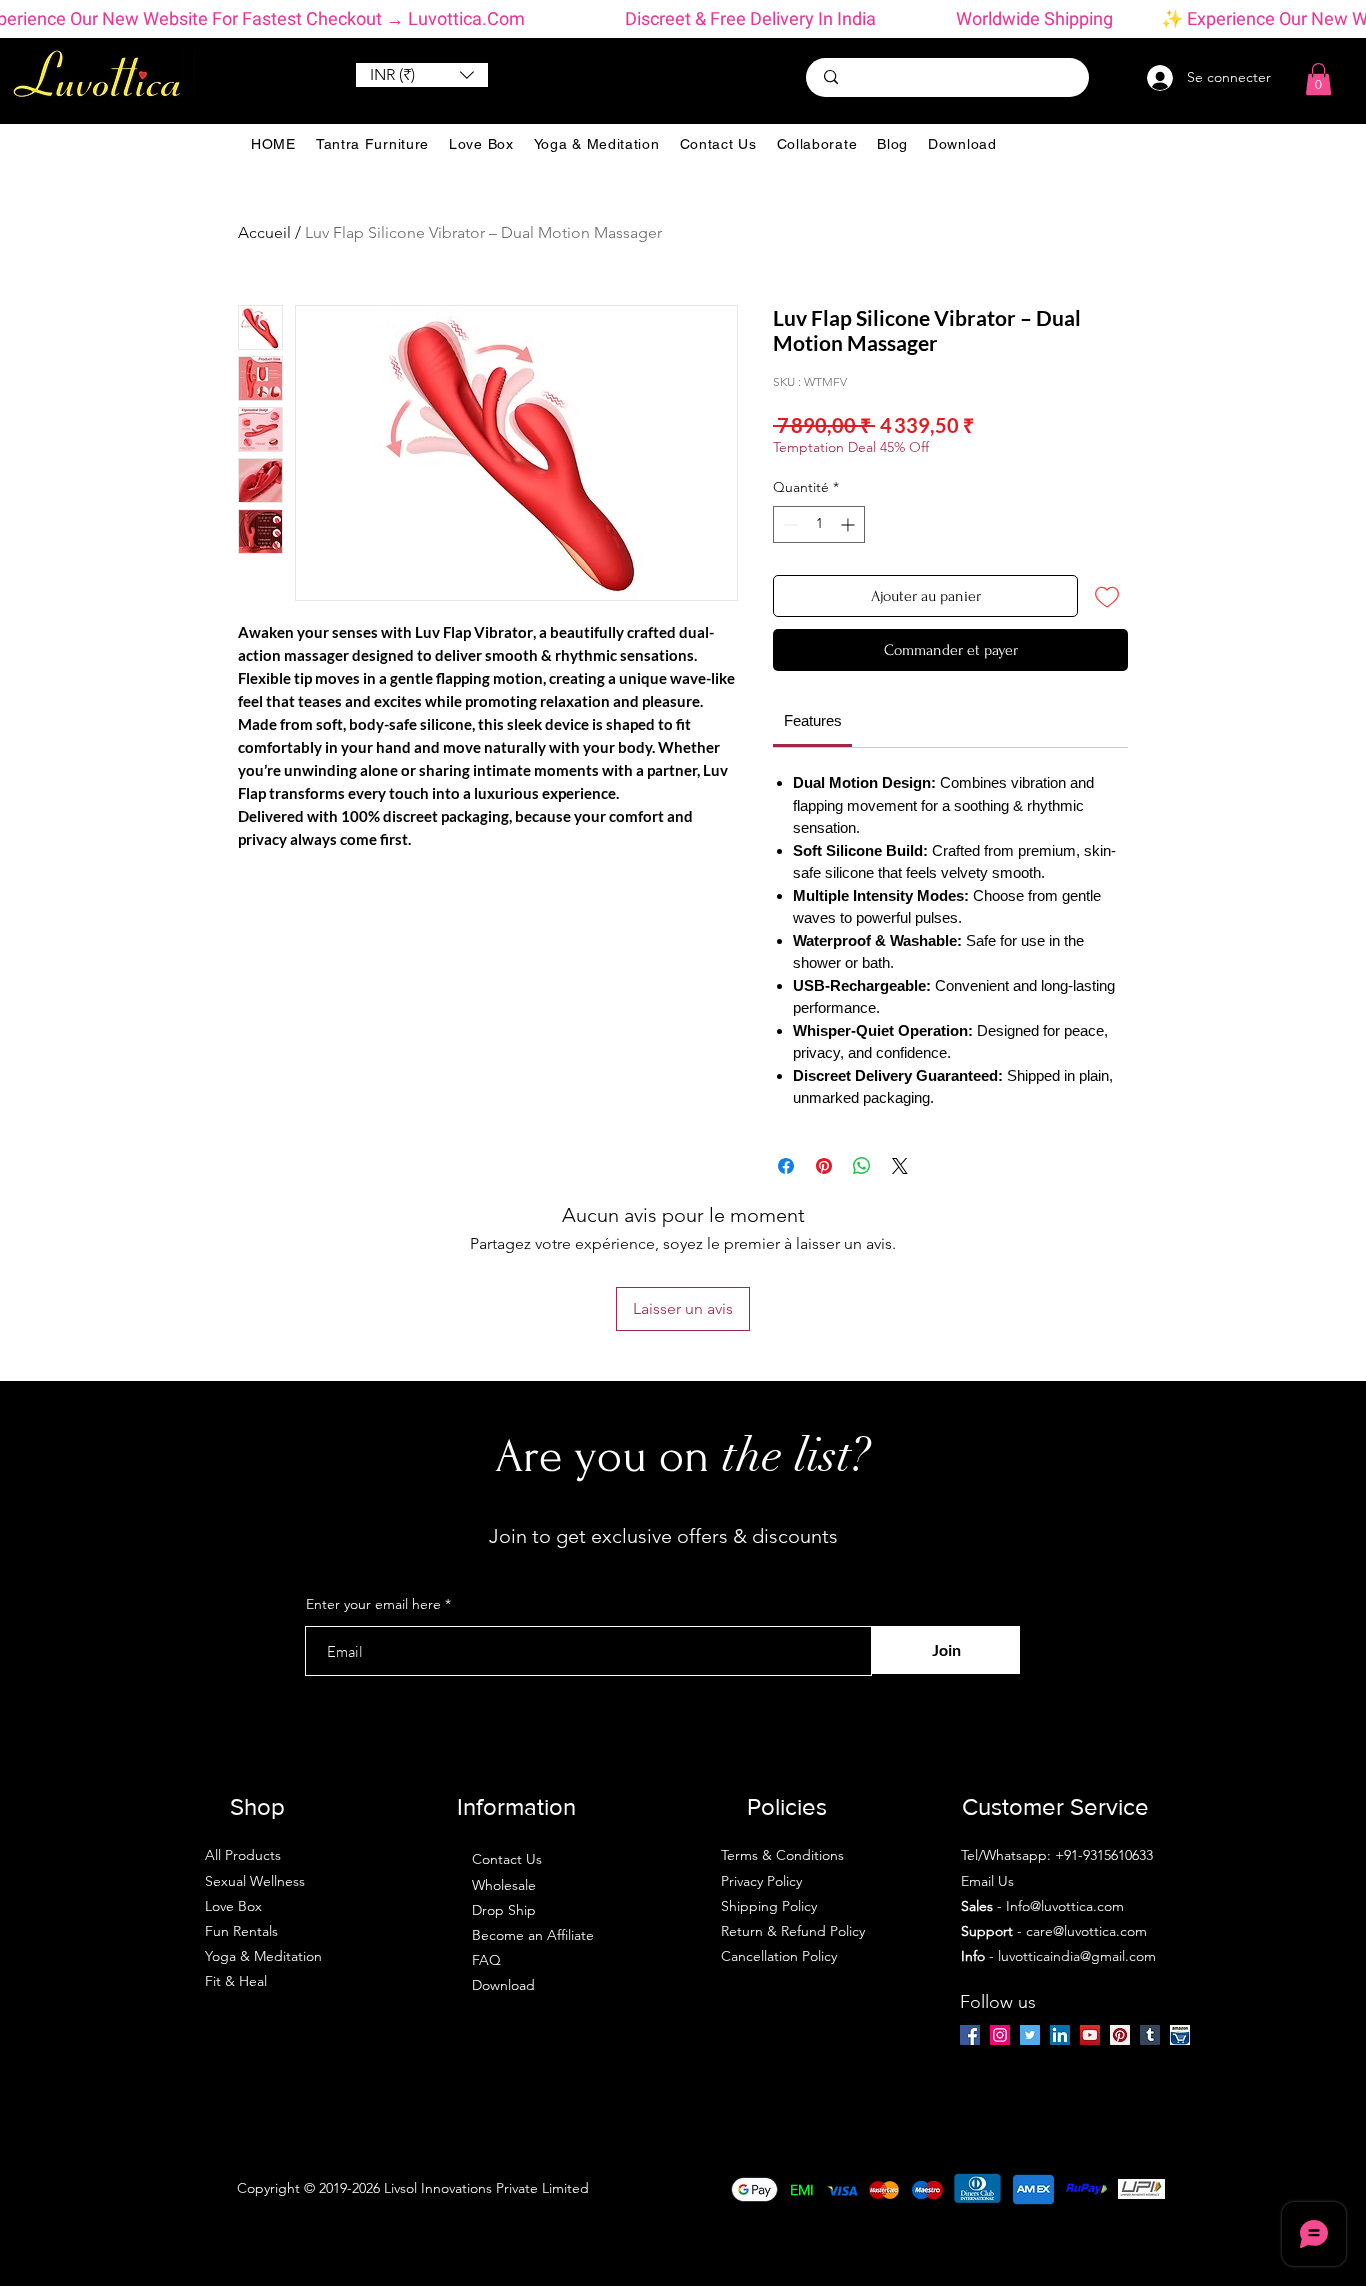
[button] (422, 75)
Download (503, 1985)
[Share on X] (900, 1166)
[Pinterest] (1120, 2035)
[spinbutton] (819, 524)
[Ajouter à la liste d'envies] (1107, 596)
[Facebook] (970, 2035)
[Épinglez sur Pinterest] (824, 1166)
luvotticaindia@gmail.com (1077, 1956)
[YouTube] (1090, 2035)
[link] (813, 720)
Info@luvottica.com (1065, 1906)
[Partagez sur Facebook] (786, 1166)
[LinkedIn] (1060, 2035)
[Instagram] (1000, 2035)
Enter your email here (373, 1604)
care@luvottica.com (1086, 1931)
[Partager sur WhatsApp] (862, 1166)
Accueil (264, 232)
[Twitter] (1030, 2035)
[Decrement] (788, 524)
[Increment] (849, 524)
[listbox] (422, 75)
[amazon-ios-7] (1180, 2035)
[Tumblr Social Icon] (1150, 2035)
